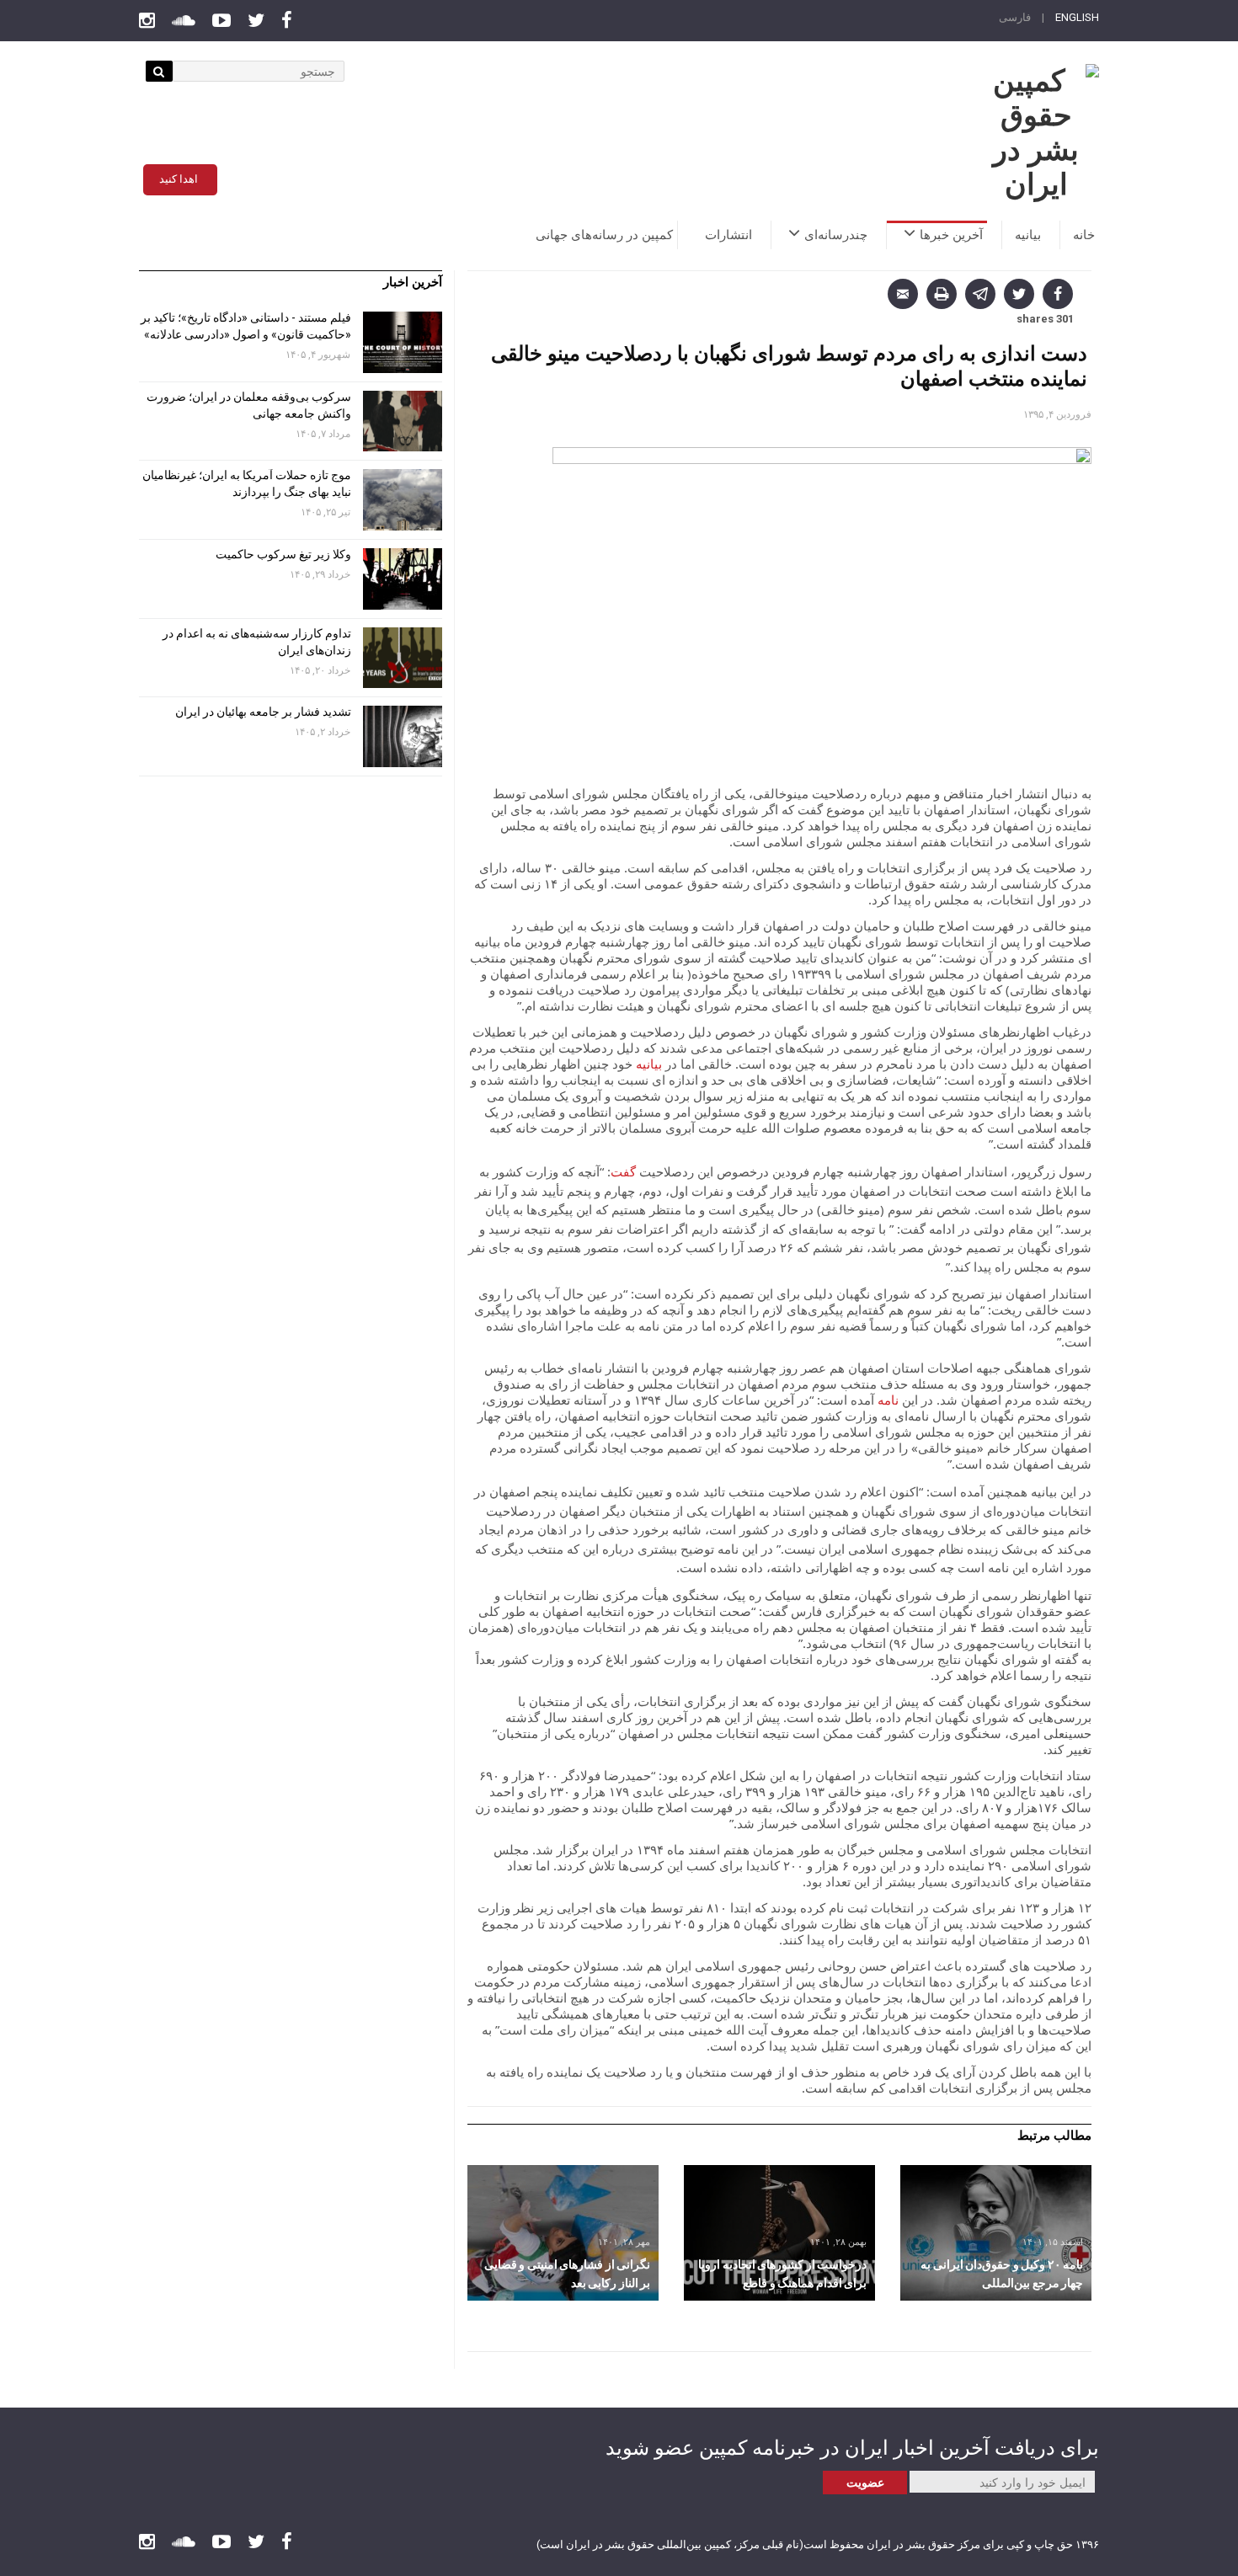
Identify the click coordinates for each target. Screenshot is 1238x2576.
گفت (623, 1171)
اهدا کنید (179, 179)
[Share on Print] (942, 294)
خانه (1084, 235)
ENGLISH (1077, 17)
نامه (888, 1400)
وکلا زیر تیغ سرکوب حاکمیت (282, 554)
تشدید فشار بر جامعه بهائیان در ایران (262, 712)
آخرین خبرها (951, 235)
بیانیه (1028, 235)
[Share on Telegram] (980, 294)
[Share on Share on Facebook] (1058, 294)
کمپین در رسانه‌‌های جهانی (604, 235)
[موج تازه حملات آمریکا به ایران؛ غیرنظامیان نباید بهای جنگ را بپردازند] (403, 500)
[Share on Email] (903, 294)
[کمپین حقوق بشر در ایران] (1036, 133)
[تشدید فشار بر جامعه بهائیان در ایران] (403, 736)
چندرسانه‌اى (836, 235)
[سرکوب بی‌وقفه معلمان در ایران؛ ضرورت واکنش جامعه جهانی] (403, 421)
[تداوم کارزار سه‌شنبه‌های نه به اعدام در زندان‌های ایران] (403, 658)
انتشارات (728, 235)
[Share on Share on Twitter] (1019, 294)
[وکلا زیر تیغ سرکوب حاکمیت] (403, 579)
